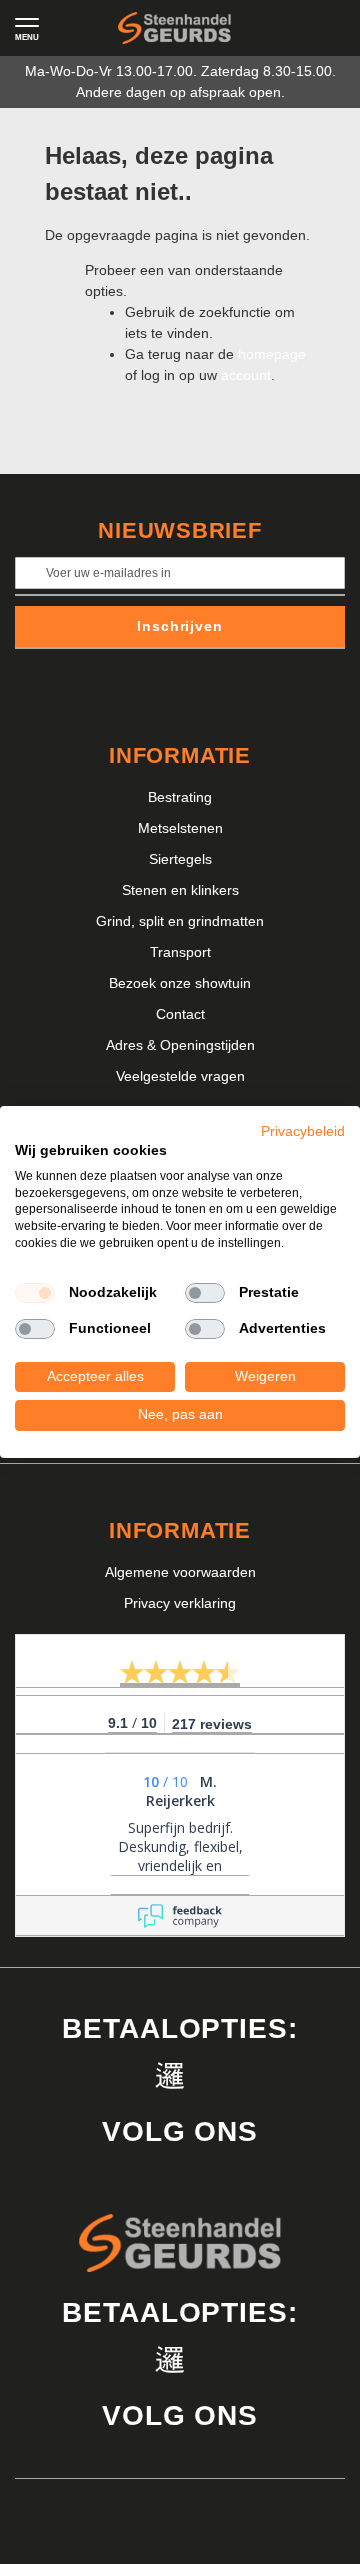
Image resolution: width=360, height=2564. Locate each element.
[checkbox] (35, 1293)
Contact (180, 1014)
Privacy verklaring (180, 1603)
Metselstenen (180, 828)
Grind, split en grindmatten (180, 921)
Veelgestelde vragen (180, 1076)
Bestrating (180, 797)
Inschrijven (180, 626)
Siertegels (180, 859)
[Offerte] (285, 28)
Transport (180, 952)
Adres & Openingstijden (180, 1045)
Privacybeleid (303, 1131)
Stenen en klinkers (180, 890)
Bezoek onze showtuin (180, 983)
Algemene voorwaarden (180, 1572)
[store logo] (174, 28)
